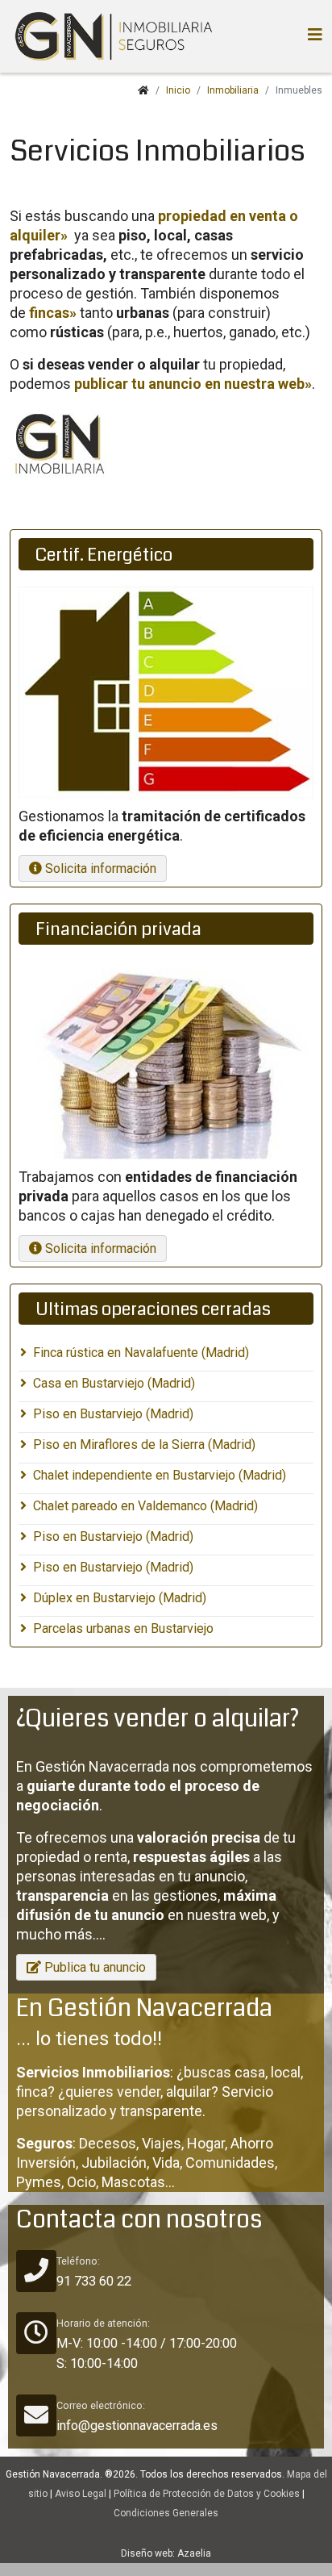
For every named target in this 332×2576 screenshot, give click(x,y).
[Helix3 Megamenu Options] (315, 35)
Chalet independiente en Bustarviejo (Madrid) (160, 1475)
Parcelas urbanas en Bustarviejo (123, 1628)
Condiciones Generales (166, 2513)
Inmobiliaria (233, 90)
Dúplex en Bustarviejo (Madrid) (120, 1598)
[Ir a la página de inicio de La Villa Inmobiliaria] (111, 36)
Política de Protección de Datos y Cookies (207, 2494)
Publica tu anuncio (93, 1967)
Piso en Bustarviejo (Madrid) (113, 1414)
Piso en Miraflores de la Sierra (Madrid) (144, 1445)
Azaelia (194, 2553)
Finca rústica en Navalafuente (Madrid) (141, 1353)
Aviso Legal (81, 2494)
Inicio (178, 90)
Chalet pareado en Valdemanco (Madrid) (145, 1506)
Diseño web (147, 2553)
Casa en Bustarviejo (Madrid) (114, 1383)
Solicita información (99, 868)
